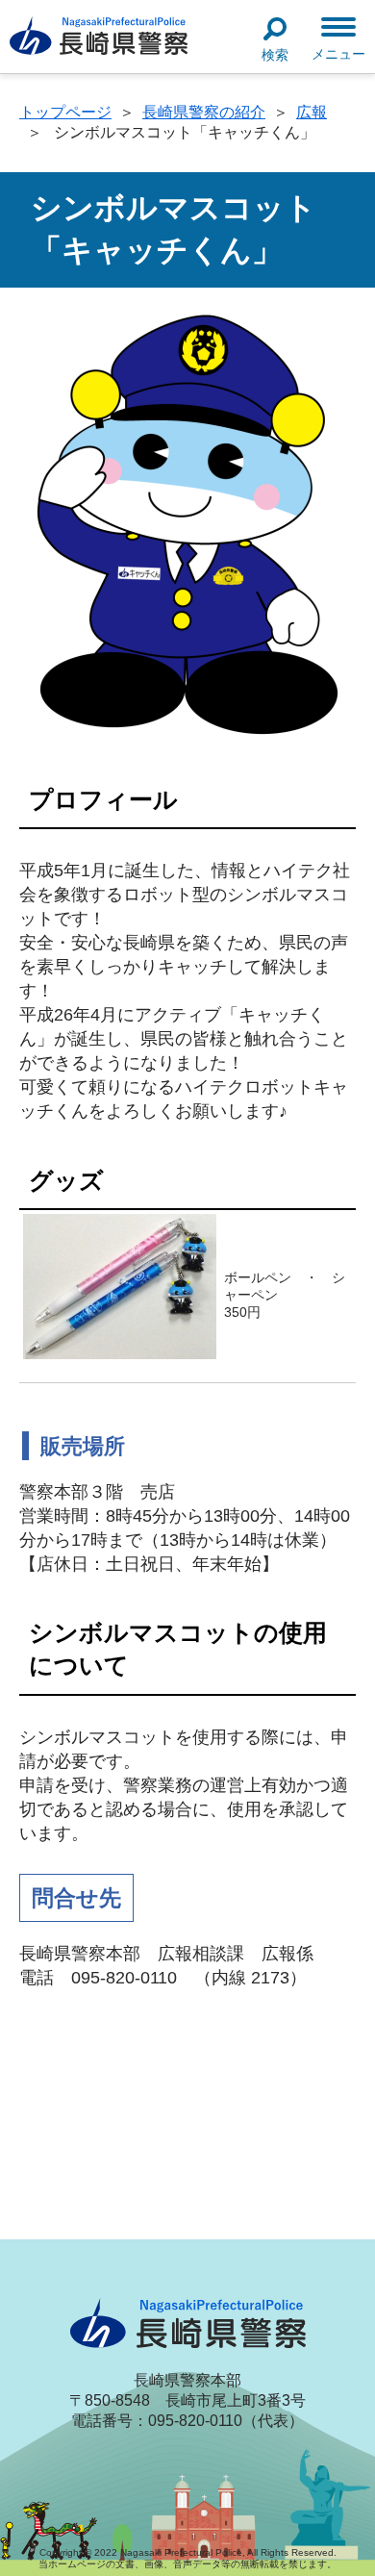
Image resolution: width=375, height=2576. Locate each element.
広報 (312, 112)
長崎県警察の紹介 (204, 112)
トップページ (65, 112)
